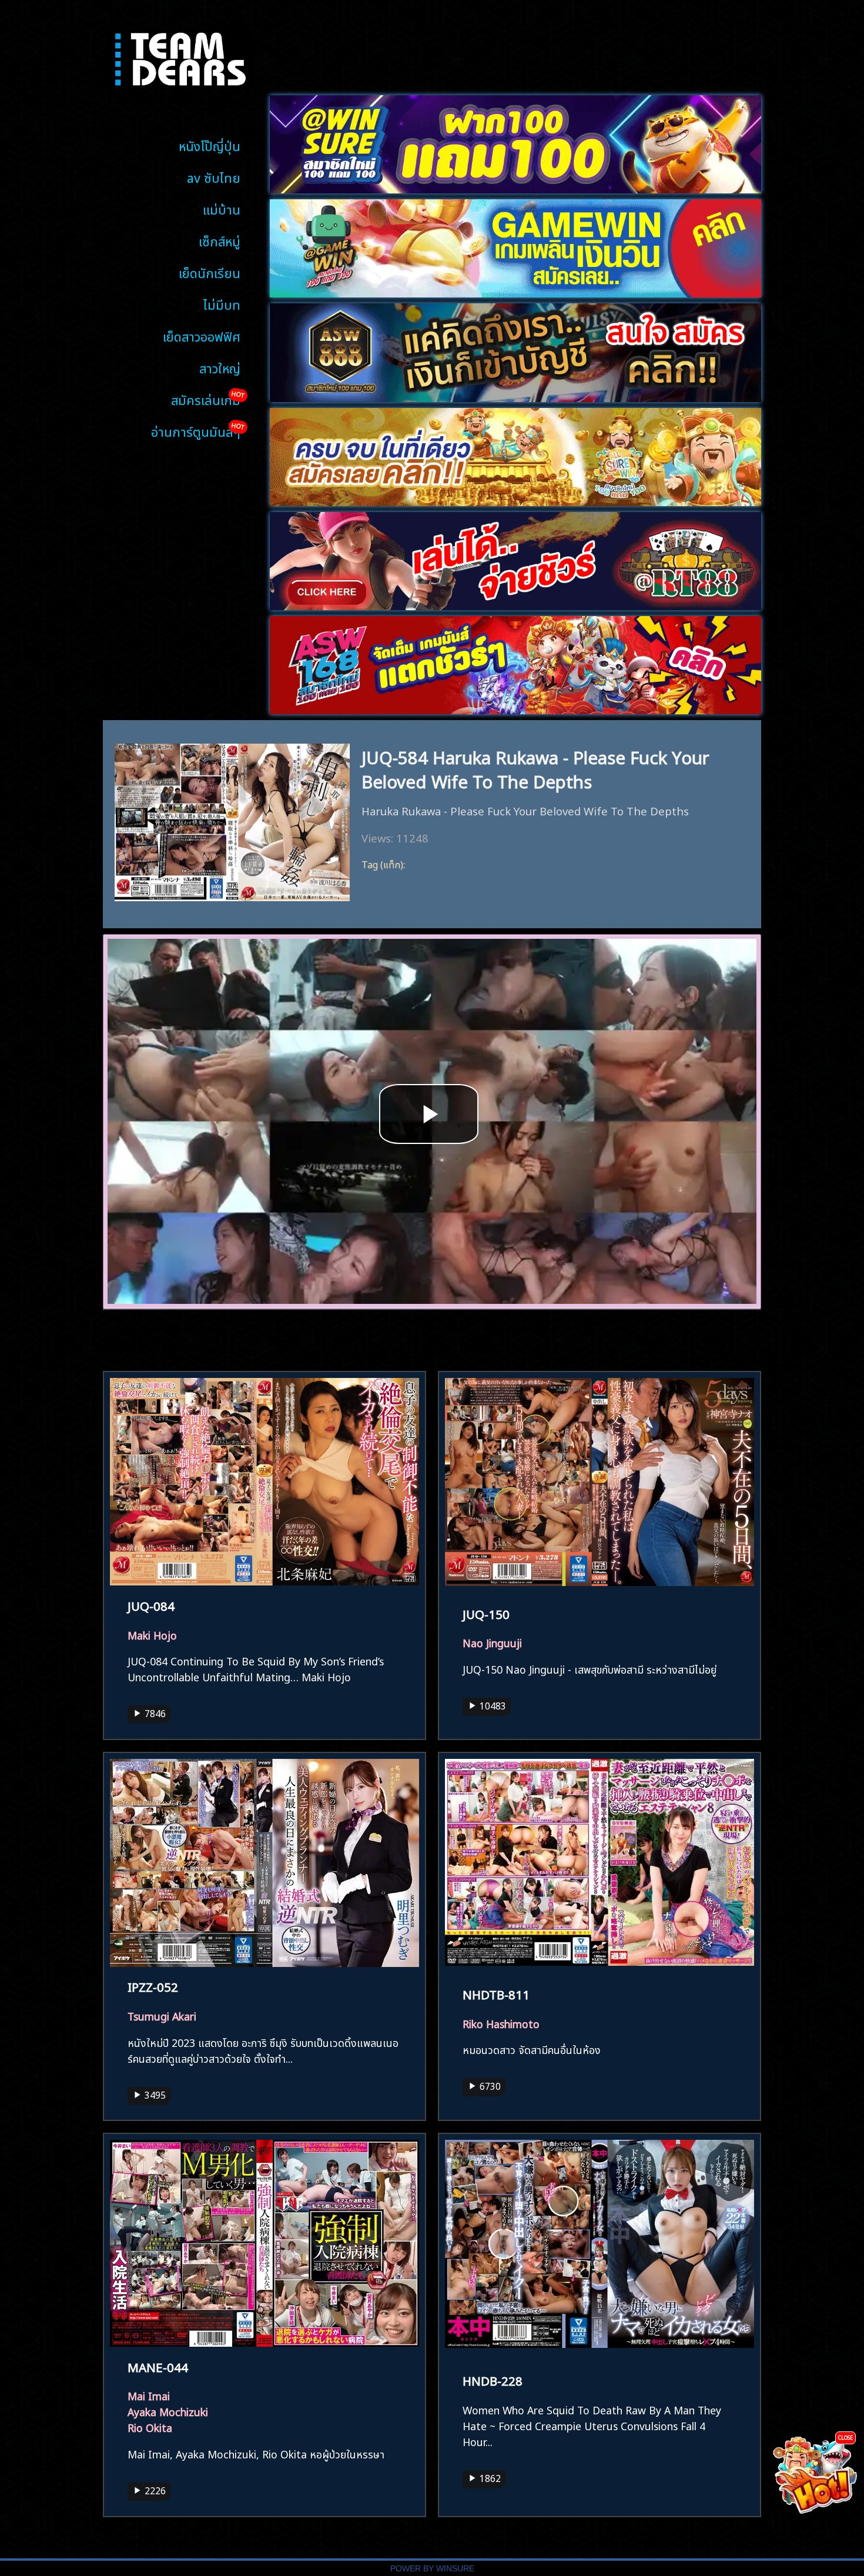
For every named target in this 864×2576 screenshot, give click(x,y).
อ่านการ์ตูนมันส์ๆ (196, 431)
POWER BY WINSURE (432, 2569)
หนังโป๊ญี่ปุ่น (210, 145)
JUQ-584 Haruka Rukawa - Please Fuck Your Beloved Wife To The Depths (535, 768)
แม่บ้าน (222, 208)
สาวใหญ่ (220, 367)
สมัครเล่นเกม (206, 399)
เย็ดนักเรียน (210, 272)
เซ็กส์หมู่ (220, 240)
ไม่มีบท (222, 304)
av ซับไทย (214, 177)
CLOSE (845, 2437)
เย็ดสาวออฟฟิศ (202, 335)
